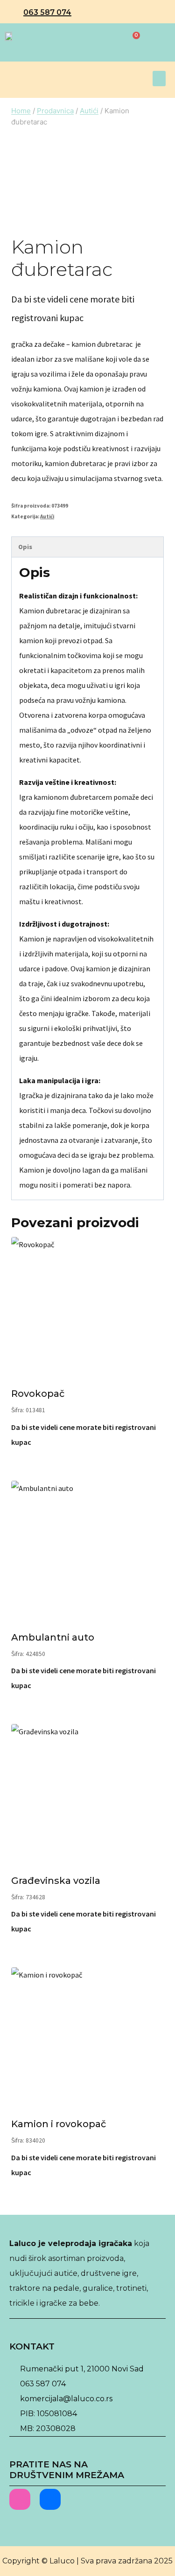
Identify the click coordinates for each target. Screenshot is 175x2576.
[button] (159, 79)
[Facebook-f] (50, 2499)
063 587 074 (47, 12)
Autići (47, 516)
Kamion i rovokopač (59, 2124)
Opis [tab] (25, 547)
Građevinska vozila (56, 1881)
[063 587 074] (14, 13)
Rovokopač (38, 1394)
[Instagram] (20, 2499)
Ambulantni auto (53, 1637)
